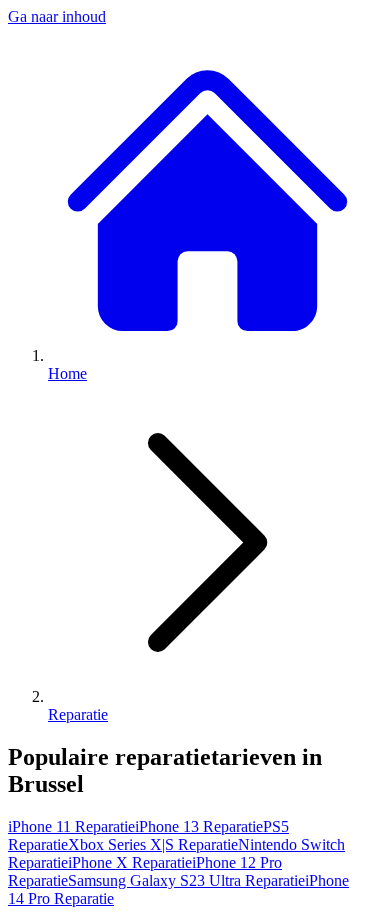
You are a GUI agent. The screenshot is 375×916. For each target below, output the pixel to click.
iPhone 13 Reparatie (199, 826)
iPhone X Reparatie (130, 862)
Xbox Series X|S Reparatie (153, 844)
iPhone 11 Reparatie (71, 826)
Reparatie (78, 714)
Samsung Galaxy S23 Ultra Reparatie (186, 880)
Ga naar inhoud (57, 16)
